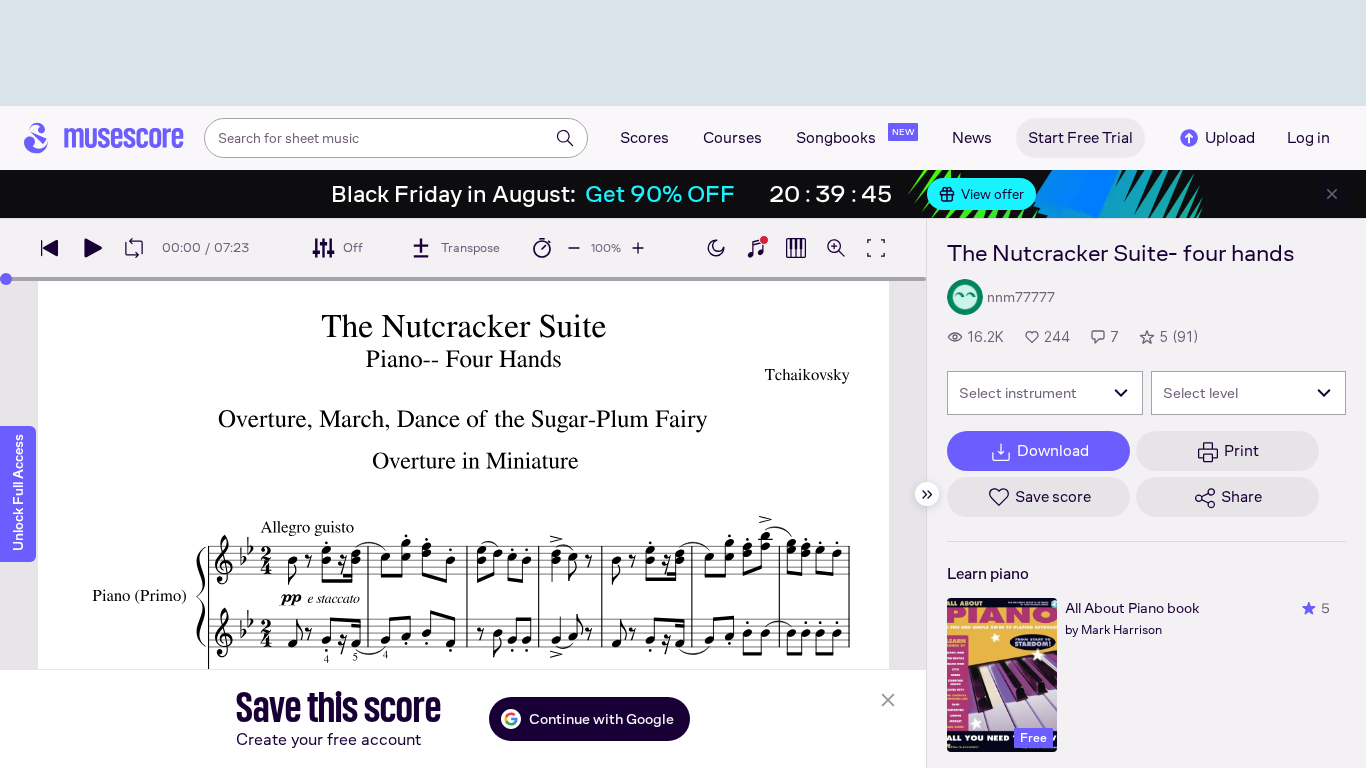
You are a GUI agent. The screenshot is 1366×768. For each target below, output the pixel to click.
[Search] (565, 138)
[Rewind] (50, 248)
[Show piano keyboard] (756, 248)
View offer (992, 194)
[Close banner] (1332, 194)
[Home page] (104, 138)
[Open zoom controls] (836, 248)
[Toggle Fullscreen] (876, 248)
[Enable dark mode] (716, 248)
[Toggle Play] (92, 248)
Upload (1230, 137)
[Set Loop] (134, 248)
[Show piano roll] (796, 248)
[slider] (6, 279)
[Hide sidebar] (927, 494)
